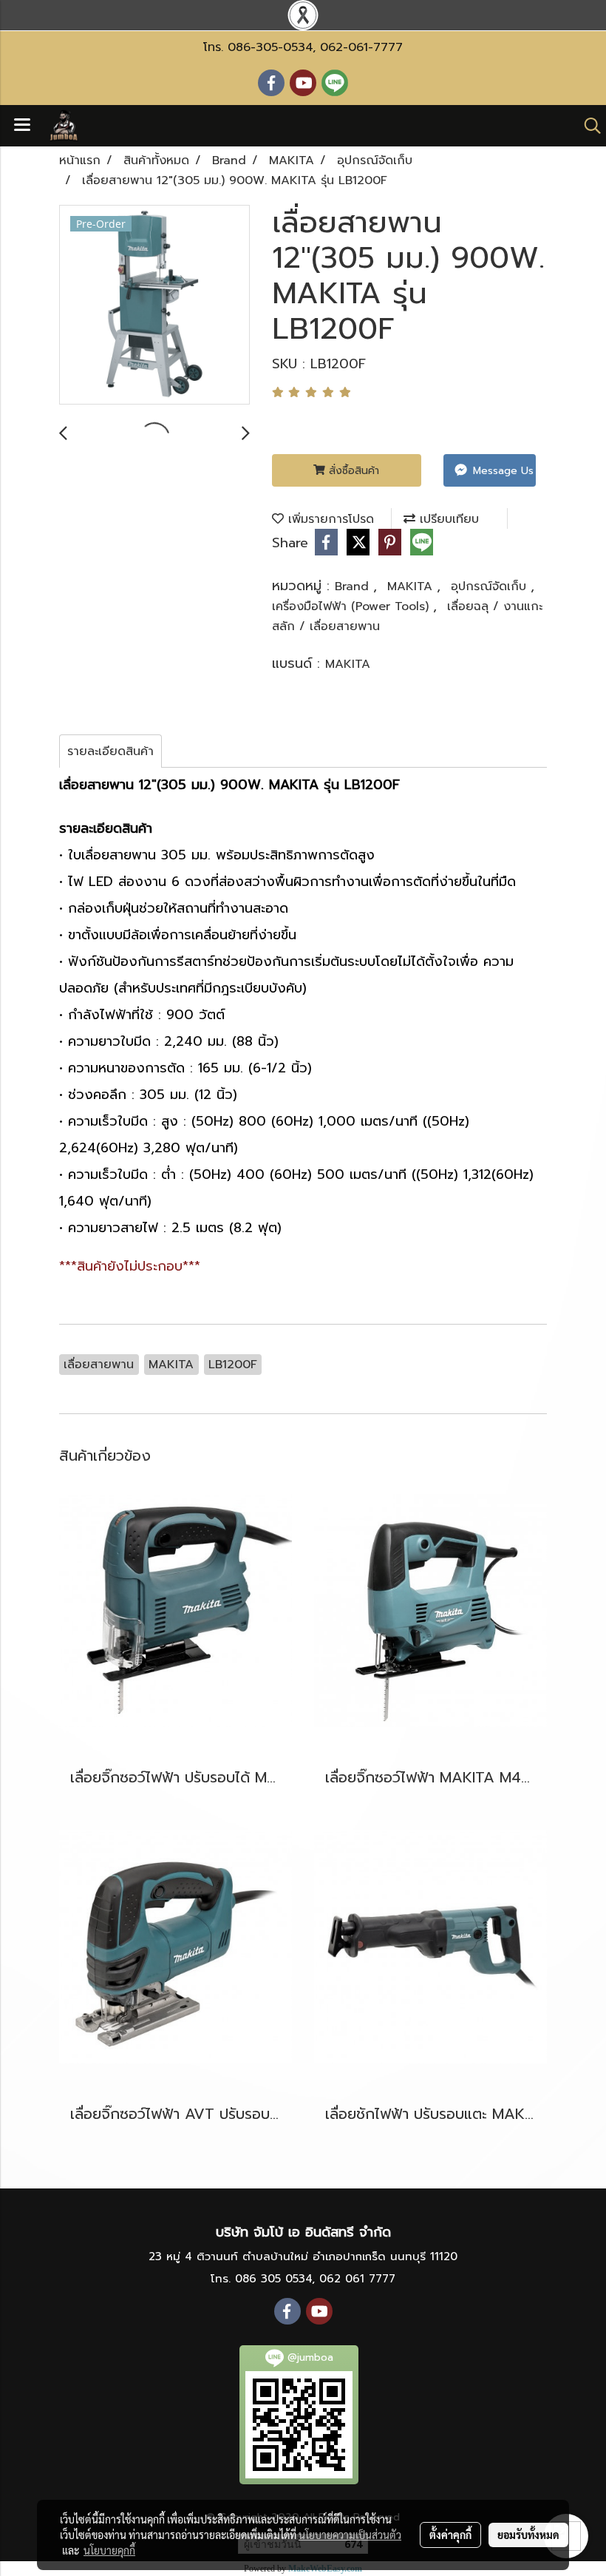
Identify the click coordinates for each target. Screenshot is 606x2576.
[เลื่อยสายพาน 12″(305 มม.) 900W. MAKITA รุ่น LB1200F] (154, 305)
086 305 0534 (273, 2279)
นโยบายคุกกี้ (109, 2550)
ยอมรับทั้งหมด (528, 2535)
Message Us (501, 471)
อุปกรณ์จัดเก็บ (491, 586)
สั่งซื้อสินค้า (352, 471)
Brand (354, 586)
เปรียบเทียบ (447, 519)
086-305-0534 (270, 47)
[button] (588, 126)
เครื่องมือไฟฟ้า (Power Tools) (353, 606)
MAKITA (412, 586)
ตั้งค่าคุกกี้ (450, 2535)
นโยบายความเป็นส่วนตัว (350, 2535)
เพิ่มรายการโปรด (329, 519)
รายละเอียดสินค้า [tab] (110, 751)
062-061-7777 (361, 47)
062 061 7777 (357, 2279)
